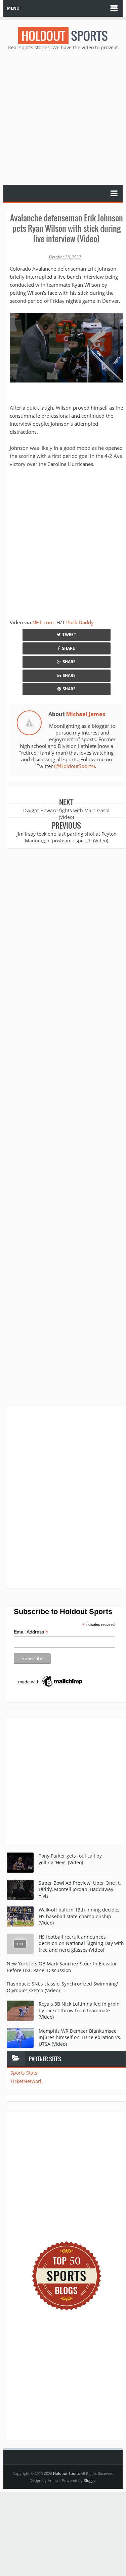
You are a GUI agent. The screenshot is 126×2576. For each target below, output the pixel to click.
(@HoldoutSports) (74, 766)
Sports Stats (24, 2073)
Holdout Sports (66, 2473)
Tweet (69, 635)
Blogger (90, 2480)
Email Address (31, 1632)
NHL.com (43, 622)
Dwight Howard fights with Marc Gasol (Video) (66, 814)
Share (68, 648)
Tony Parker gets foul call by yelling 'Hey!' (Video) (70, 1859)
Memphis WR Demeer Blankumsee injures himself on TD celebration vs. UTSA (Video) (80, 2037)
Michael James (86, 714)
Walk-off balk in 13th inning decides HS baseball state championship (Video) (79, 1916)
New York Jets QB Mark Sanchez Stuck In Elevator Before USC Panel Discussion (62, 1967)
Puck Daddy (80, 622)
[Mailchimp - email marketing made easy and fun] (51, 1681)
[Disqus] (66, 1496)
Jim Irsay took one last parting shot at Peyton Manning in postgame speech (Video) (67, 837)
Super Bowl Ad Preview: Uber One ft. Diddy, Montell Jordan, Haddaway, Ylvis (80, 1889)
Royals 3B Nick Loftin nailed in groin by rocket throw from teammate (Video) (79, 2010)
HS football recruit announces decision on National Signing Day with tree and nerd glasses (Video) (81, 1943)
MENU (13, 8)
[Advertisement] (63, 117)
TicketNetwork (26, 2081)
